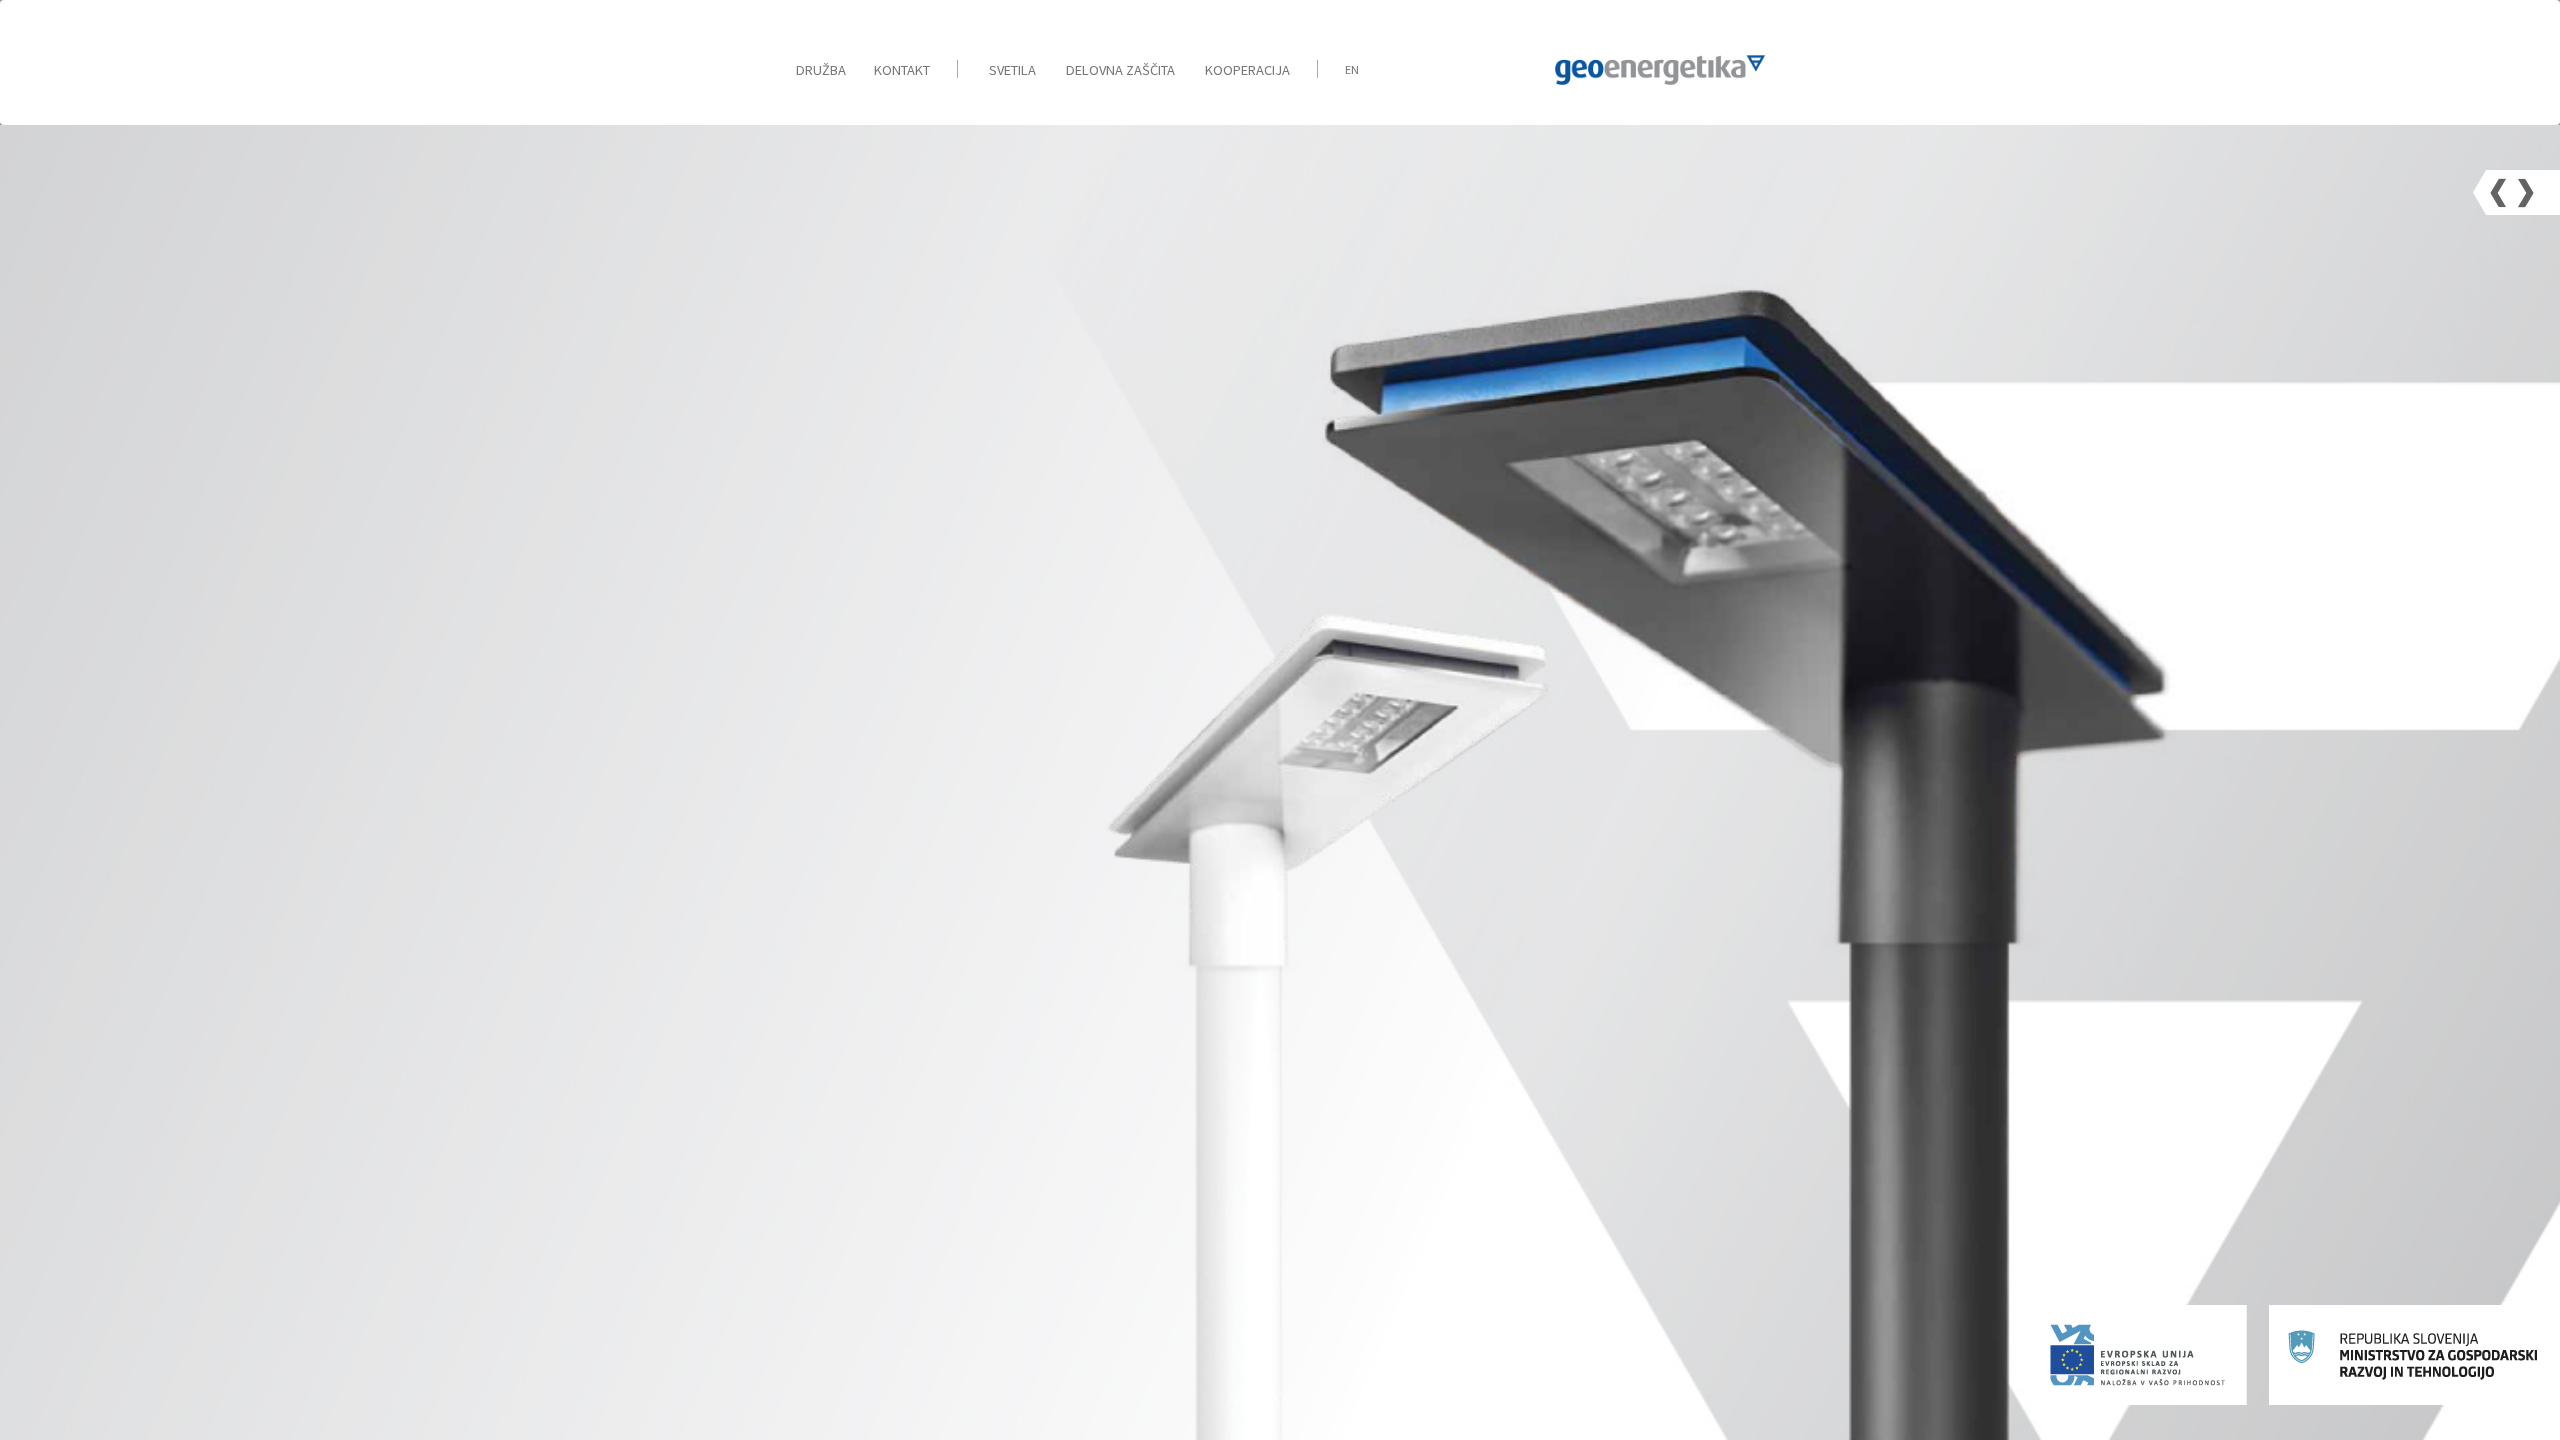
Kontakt (902, 70)
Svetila (1012, 70)
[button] (2498, 192)
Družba (821, 70)
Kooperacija (1247, 70)
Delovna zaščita (1120, 70)
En (1352, 69)
